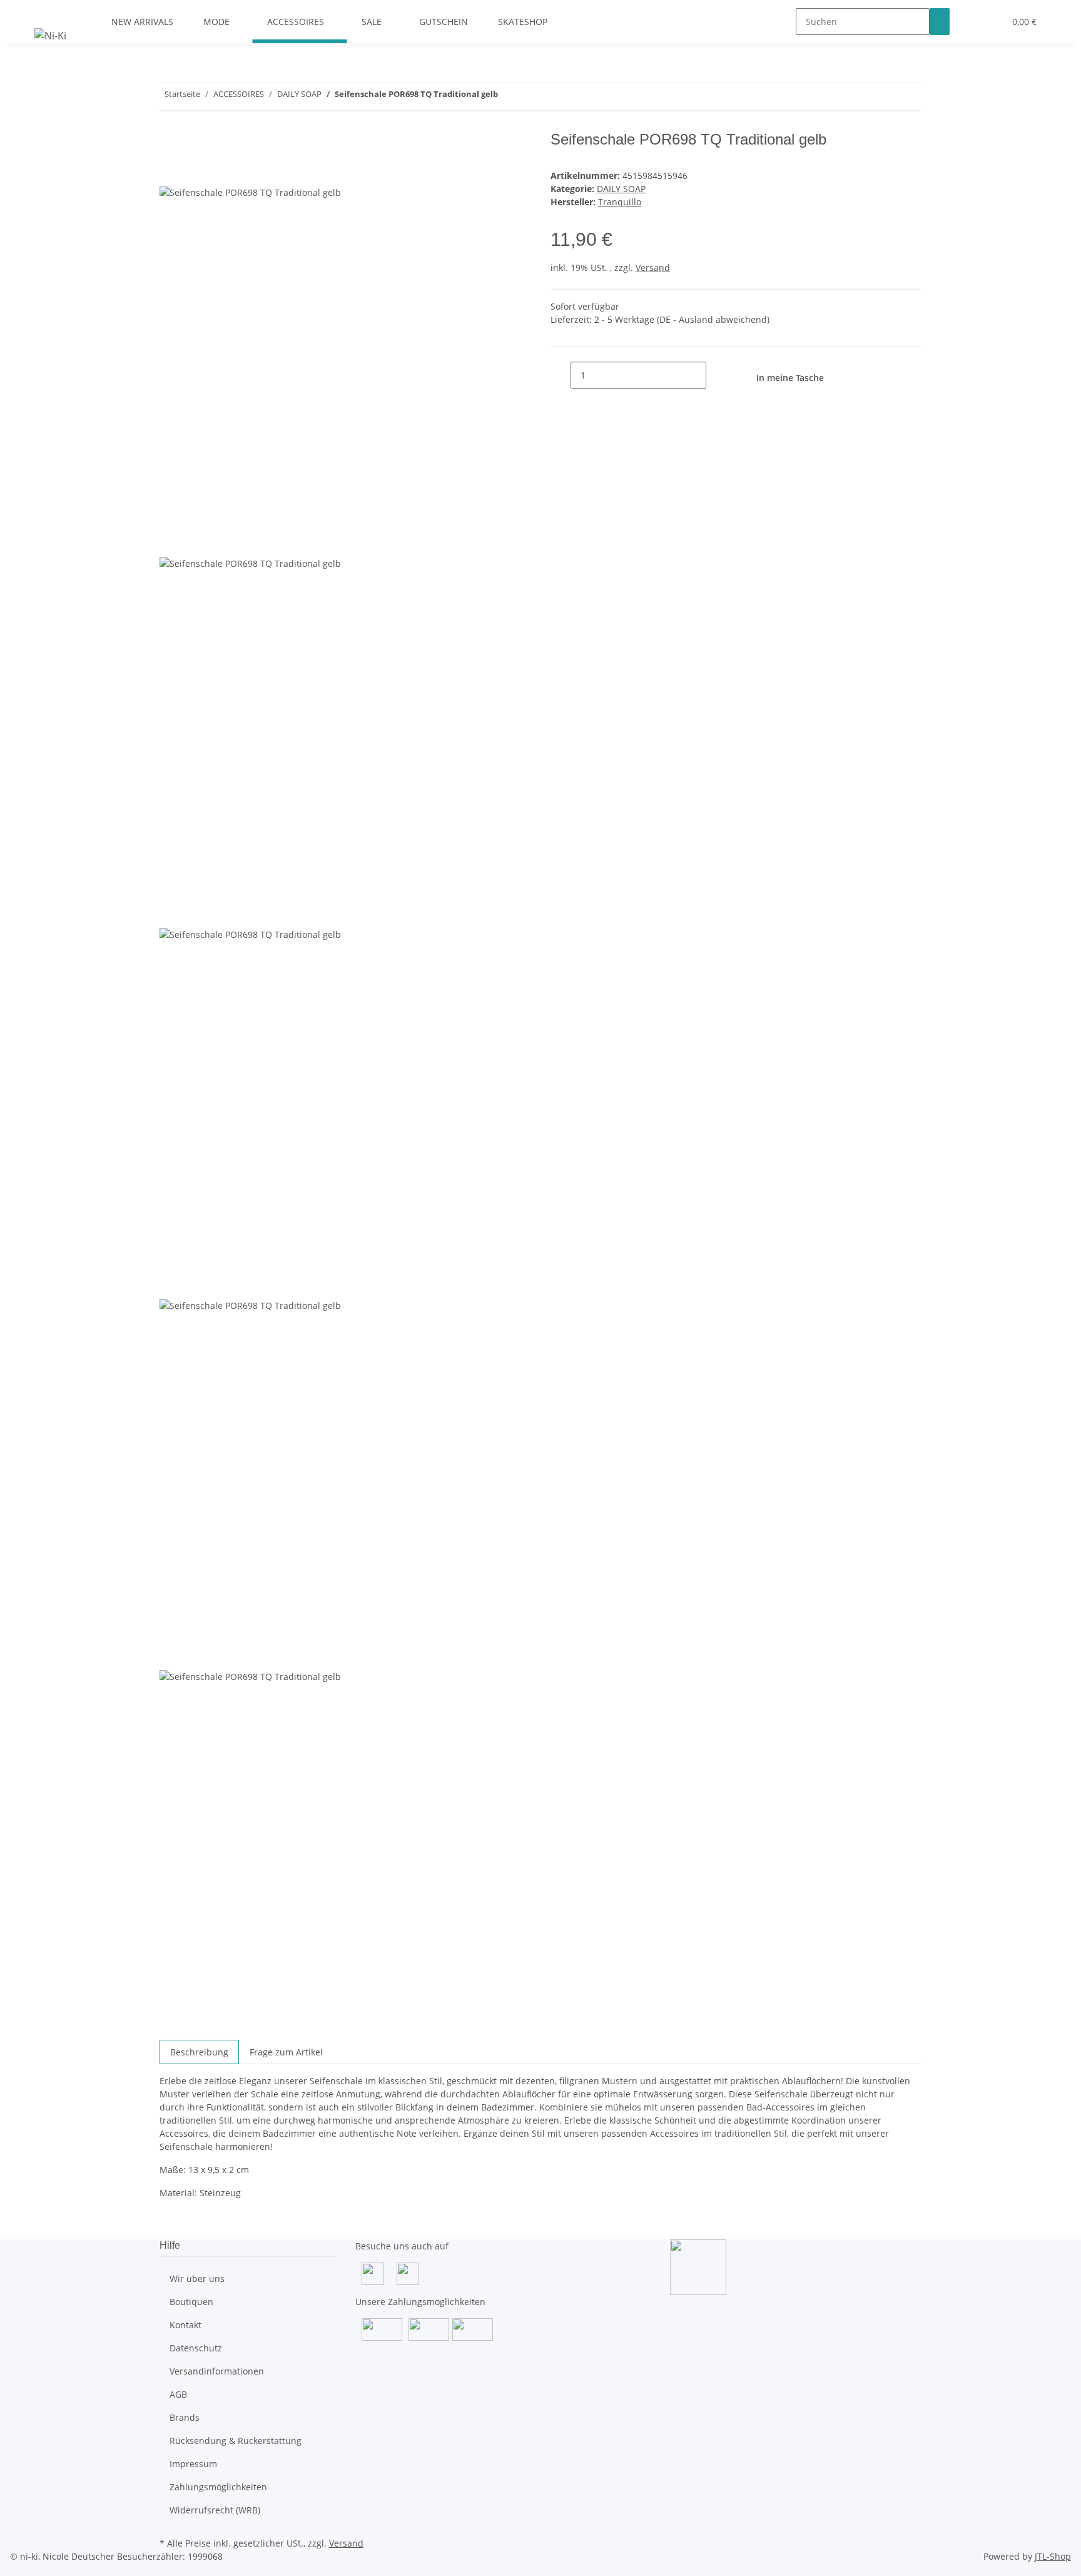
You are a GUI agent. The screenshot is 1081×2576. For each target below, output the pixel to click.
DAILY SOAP (621, 189)
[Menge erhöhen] (716, 375)
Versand (653, 267)
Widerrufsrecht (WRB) (215, 2510)
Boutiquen (191, 2302)
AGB (178, 2394)
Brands (185, 2417)
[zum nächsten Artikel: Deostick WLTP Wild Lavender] (508, 97)
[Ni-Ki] (50, 35)
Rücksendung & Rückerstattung (236, 2441)
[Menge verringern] (561, 375)
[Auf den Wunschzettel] (192, 171)
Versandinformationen (217, 2371)
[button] (970, 22)
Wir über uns (197, 2278)
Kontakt (185, 2325)
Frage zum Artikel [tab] (286, 2052)
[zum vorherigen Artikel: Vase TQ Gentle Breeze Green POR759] (530, 97)
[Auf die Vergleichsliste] (170, 171)
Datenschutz (196, 2348)
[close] (170, 144)
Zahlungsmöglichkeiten (218, 2487)
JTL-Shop (1053, 2556)
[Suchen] (940, 22)
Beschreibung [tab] (199, 2052)
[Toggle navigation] (50, 11)
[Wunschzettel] (990, 22)
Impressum (193, 2464)
